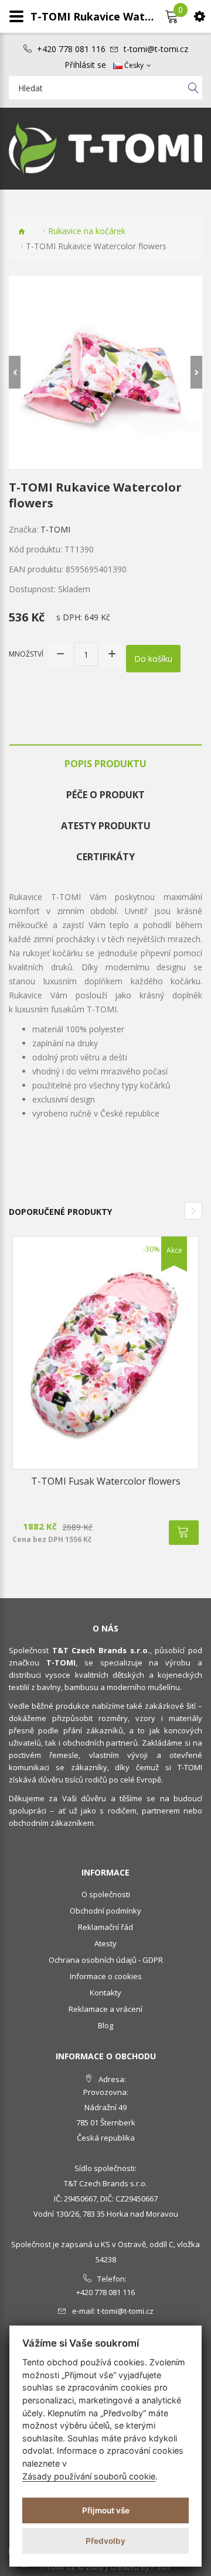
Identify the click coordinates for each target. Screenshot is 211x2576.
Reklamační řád (105, 1927)
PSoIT (161, 2567)
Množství (26, 654)
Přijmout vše (106, 2510)
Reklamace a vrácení (105, 2009)
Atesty (105, 1943)
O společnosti (106, 1894)
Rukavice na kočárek (87, 231)
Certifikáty (105, 857)
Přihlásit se (85, 65)
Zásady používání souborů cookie (89, 2476)
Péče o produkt (105, 795)
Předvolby (105, 2541)
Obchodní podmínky (105, 1911)
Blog (105, 2025)
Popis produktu (105, 764)
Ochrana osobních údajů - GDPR (106, 1960)
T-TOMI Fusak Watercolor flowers (106, 1481)
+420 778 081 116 (71, 49)
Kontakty (105, 1993)
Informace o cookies (106, 1976)
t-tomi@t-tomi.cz (156, 49)
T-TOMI (55, 529)
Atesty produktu (106, 826)
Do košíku (153, 659)
